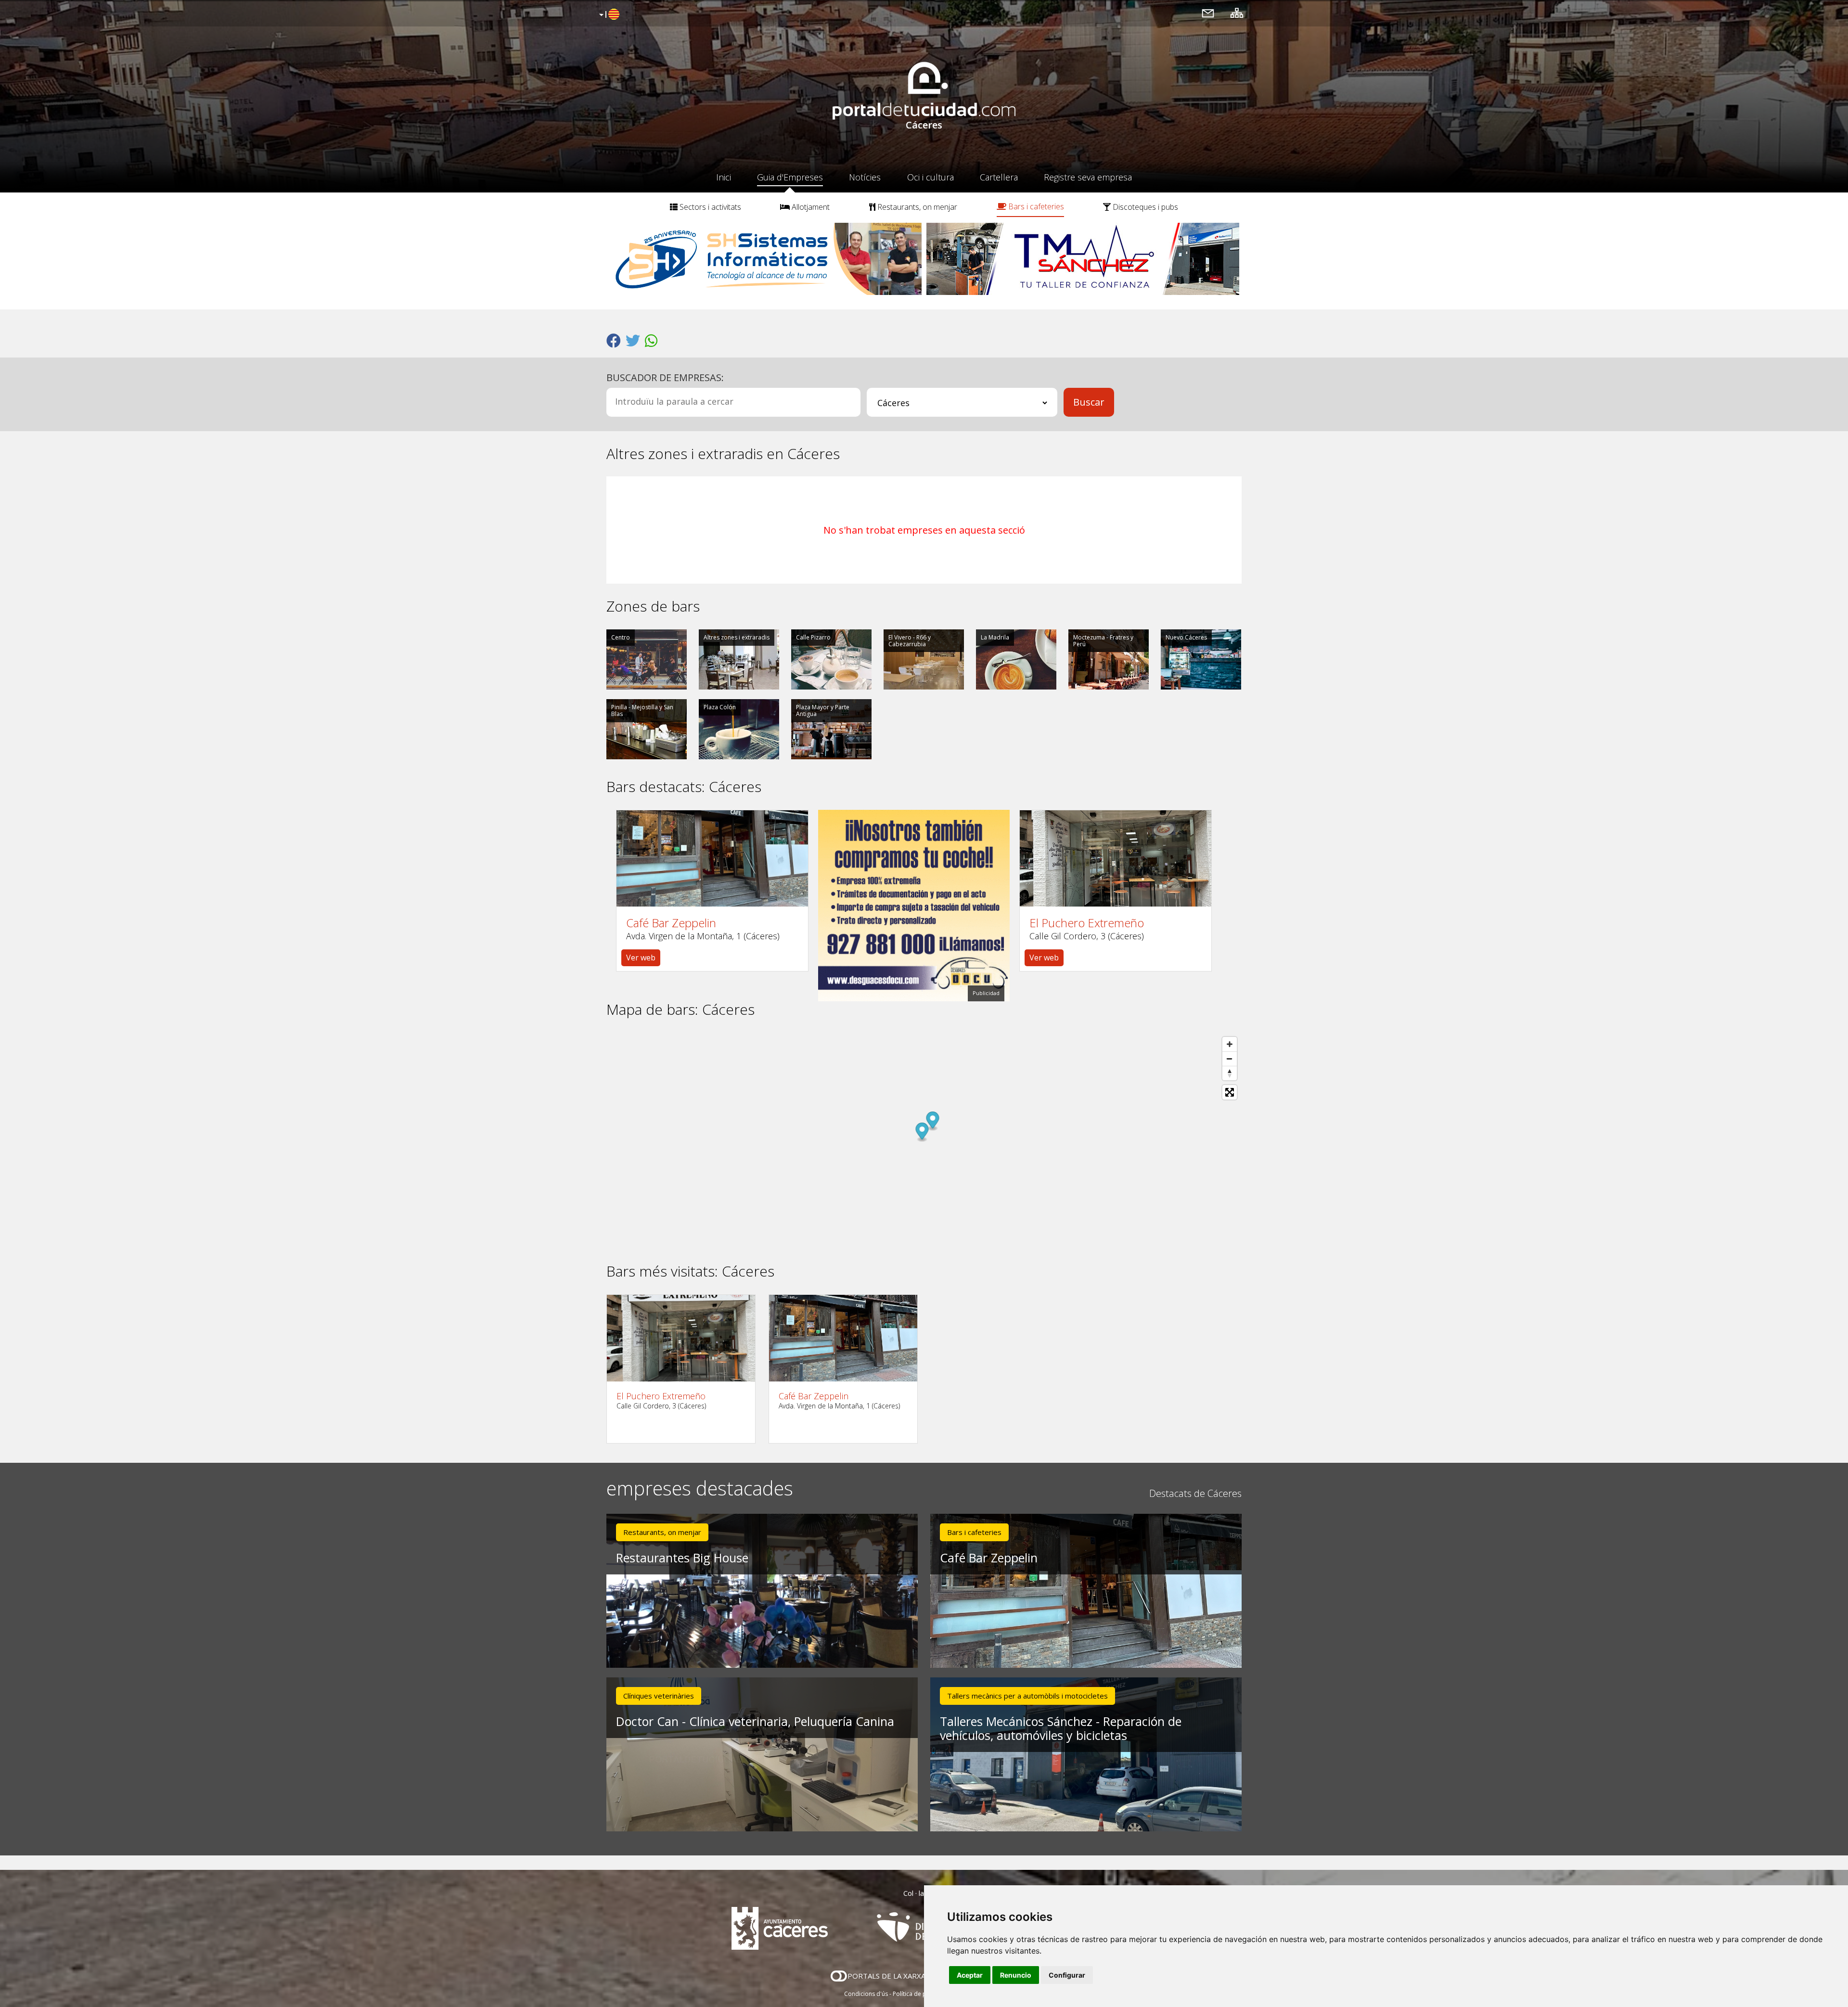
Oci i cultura (930, 177)
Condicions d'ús (866, 1994)
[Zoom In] (1230, 1044)
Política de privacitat (920, 1994)
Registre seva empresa (1088, 177)
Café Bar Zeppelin (671, 923)
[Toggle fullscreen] (1230, 1092)
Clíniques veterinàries (659, 1696)
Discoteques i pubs (1144, 207)
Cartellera (999, 177)
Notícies (865, 177)
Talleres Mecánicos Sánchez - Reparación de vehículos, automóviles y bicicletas (1061, 1728)
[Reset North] (1230, 1073)
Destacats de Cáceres (1195, 1493)
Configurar (1067, 1975)
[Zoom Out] (1230, 1059)
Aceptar (970, 1975)
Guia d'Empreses (790, 177)
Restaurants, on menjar (916, 207)
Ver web (641, 958)
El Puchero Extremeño (1087, 923)
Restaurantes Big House (682, 1558)
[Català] (608, 15)
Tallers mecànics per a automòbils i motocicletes (1027, 1696)
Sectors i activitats (709, 207)
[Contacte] (1208, 13)
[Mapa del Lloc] (1237, 13)
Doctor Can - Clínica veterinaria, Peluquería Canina (755, 1721)
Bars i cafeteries (1035, 206)
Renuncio (1016, 1975)
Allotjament (810, 207)
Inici (724, 177)
